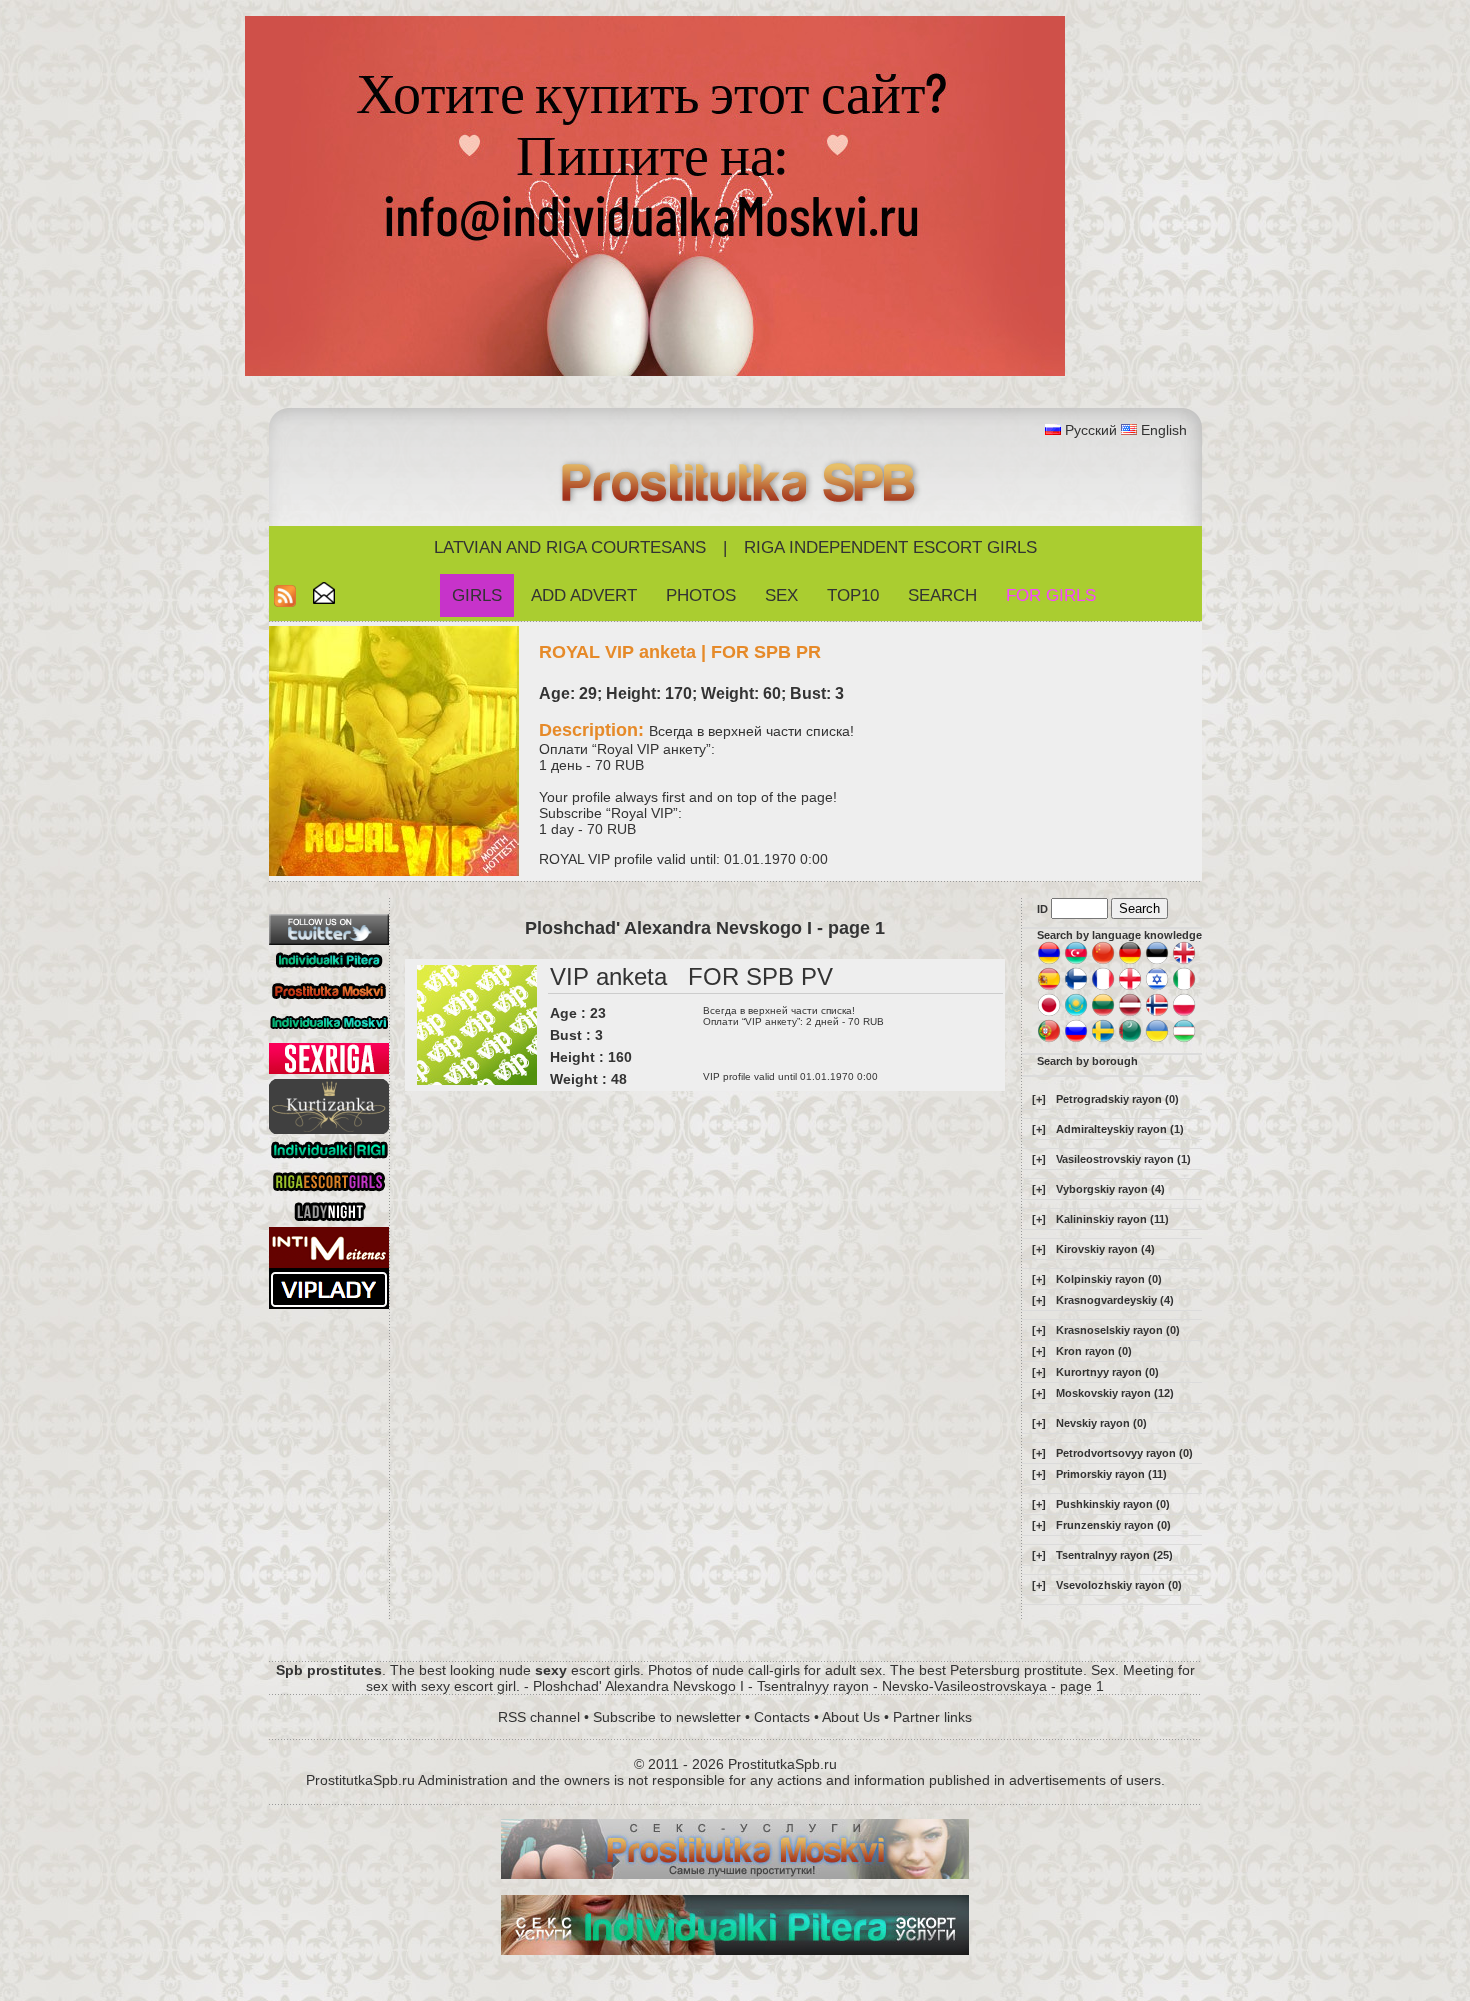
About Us (851, 1717)
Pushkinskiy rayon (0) (1113, 1504)
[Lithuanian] (1103, 1013)
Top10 (853, 595)
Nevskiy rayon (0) (1101, 1423)
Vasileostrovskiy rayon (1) (1123, 1159)
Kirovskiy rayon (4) (1105, 1249)
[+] (1039, 1099)
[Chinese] (1103, 961)
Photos (701, 595)
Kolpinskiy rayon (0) (1109, 1279)
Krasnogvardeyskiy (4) (1115, 1300)
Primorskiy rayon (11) (1111, 1474)
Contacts (782, 1717)
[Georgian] (1130, 987)
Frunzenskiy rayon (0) (1113, 1525)
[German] (1130, 961)
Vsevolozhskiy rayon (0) (1119, 1585)
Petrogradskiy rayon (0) (1117, 1099)
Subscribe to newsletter (667, 1717)
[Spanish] (1049, 987)
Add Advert (584, 595)
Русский (1091, 430)
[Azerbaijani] (1076, 961)
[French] (1103, 987)
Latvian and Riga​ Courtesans (570, 547)
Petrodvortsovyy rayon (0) (1124, 1453)
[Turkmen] (1130, 1039)
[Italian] (1184, 987)
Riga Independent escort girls (890, 547)
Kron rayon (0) (1094, 1351)
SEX (781, 595)
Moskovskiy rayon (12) (1115, 1393)
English (1164, 430)
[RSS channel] (285, 601)
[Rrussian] (1076, 1039)
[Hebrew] (1157, 987)
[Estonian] (1157, 961)
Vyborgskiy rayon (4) (1110, 1189)
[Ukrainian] (1157, 1039)
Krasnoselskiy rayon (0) (1118, 1330)
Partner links (932, 1717)
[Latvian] (1130, 1013)
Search (942, 595)
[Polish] (1184, 1013)
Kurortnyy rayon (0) (1107, 1372)
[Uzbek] (1184, 1039)
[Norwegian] (1157, 1013)
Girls (477, 595)
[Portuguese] (1049, 1039)
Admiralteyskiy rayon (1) (1120, 1129)
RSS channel (539, 1717)
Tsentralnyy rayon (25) (1114, 1555)
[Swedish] (1103, 1039)
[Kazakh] (1076, 1013)
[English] (1184, 961)
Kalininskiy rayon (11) (1112, 1219)
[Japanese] (1049, 1013)
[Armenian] (1049, 961)
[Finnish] (1076, 987)
